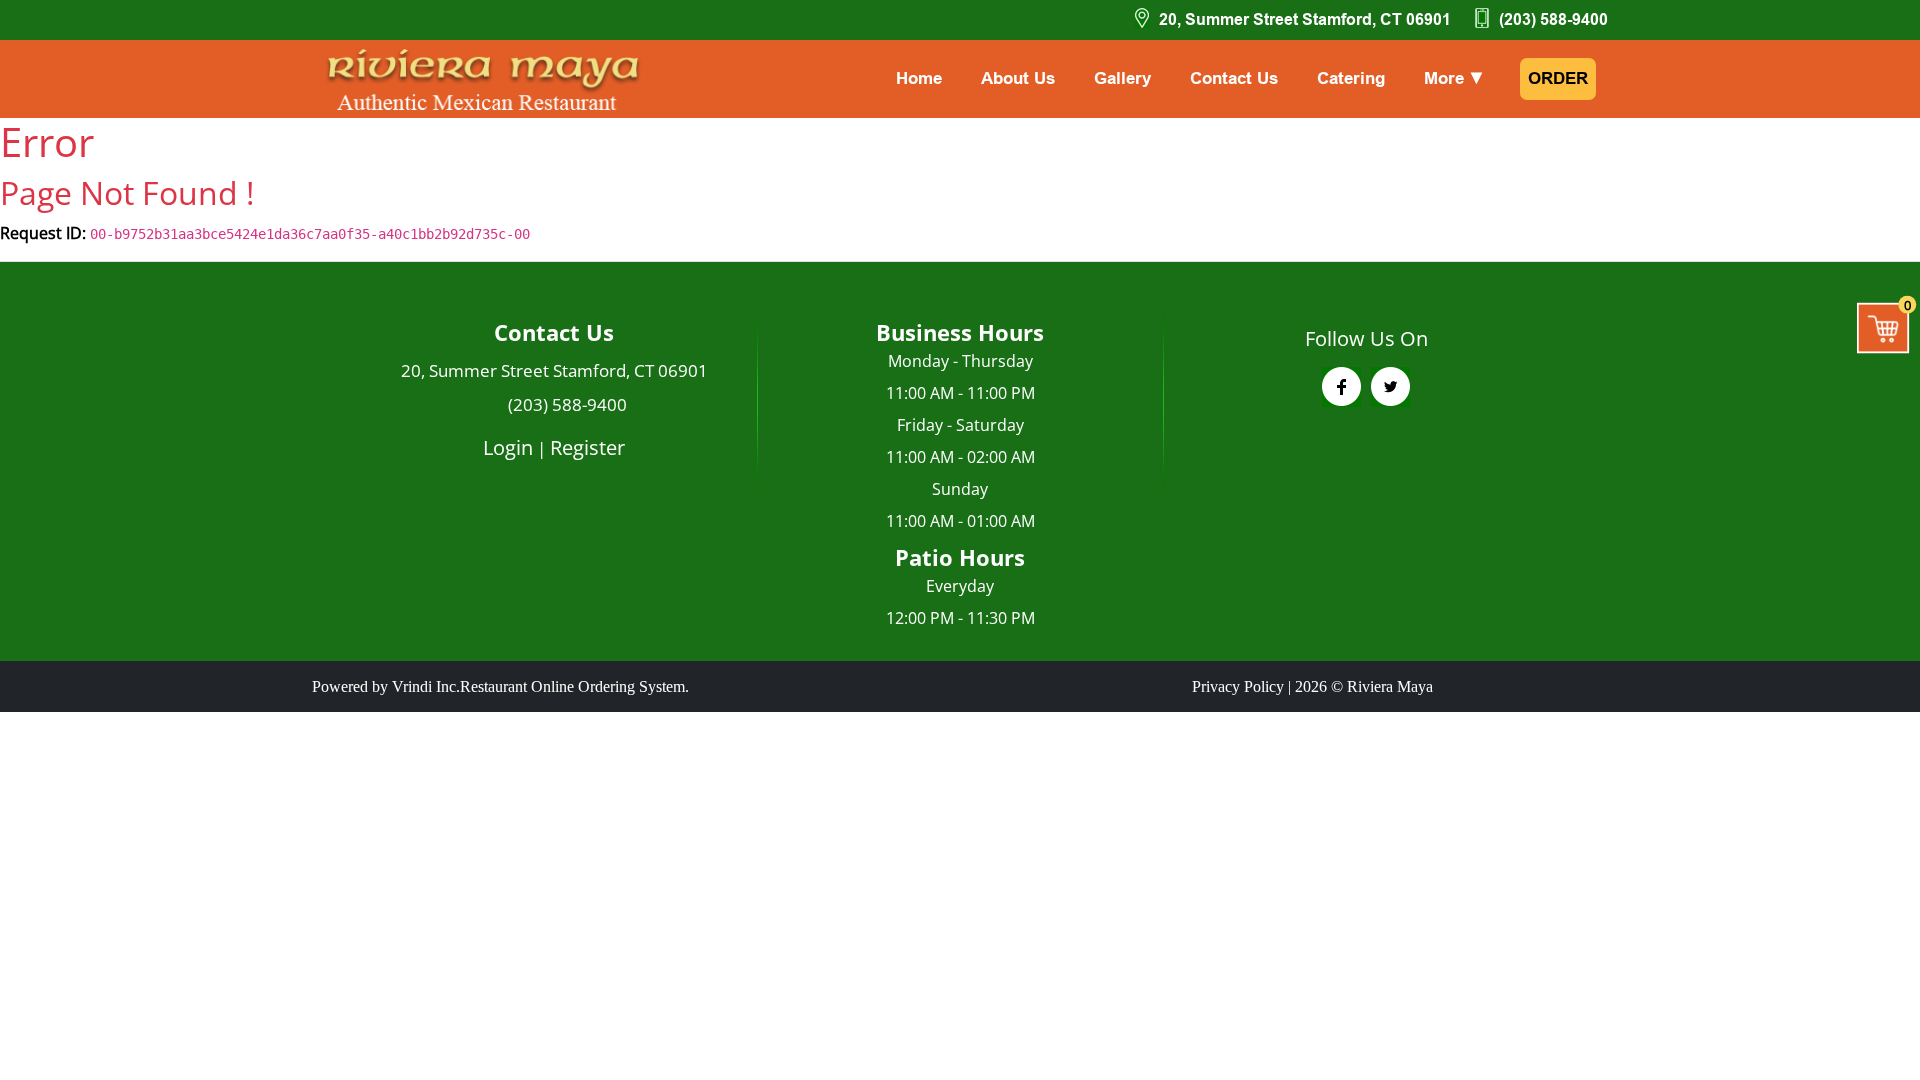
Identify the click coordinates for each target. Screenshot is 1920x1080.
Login (508, 447)
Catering (1351, 78)
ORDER (1558, 78)
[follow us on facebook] (1341, 387)
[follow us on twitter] (1390, 387)
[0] (1883, 327)
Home (919, 78)
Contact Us (1234, 78)
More (1454, 78)
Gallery (1122, 78)
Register (587, 447)
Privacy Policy (1238, 686)
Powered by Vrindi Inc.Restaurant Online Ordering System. (500, 686)
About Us (1018, 78)
